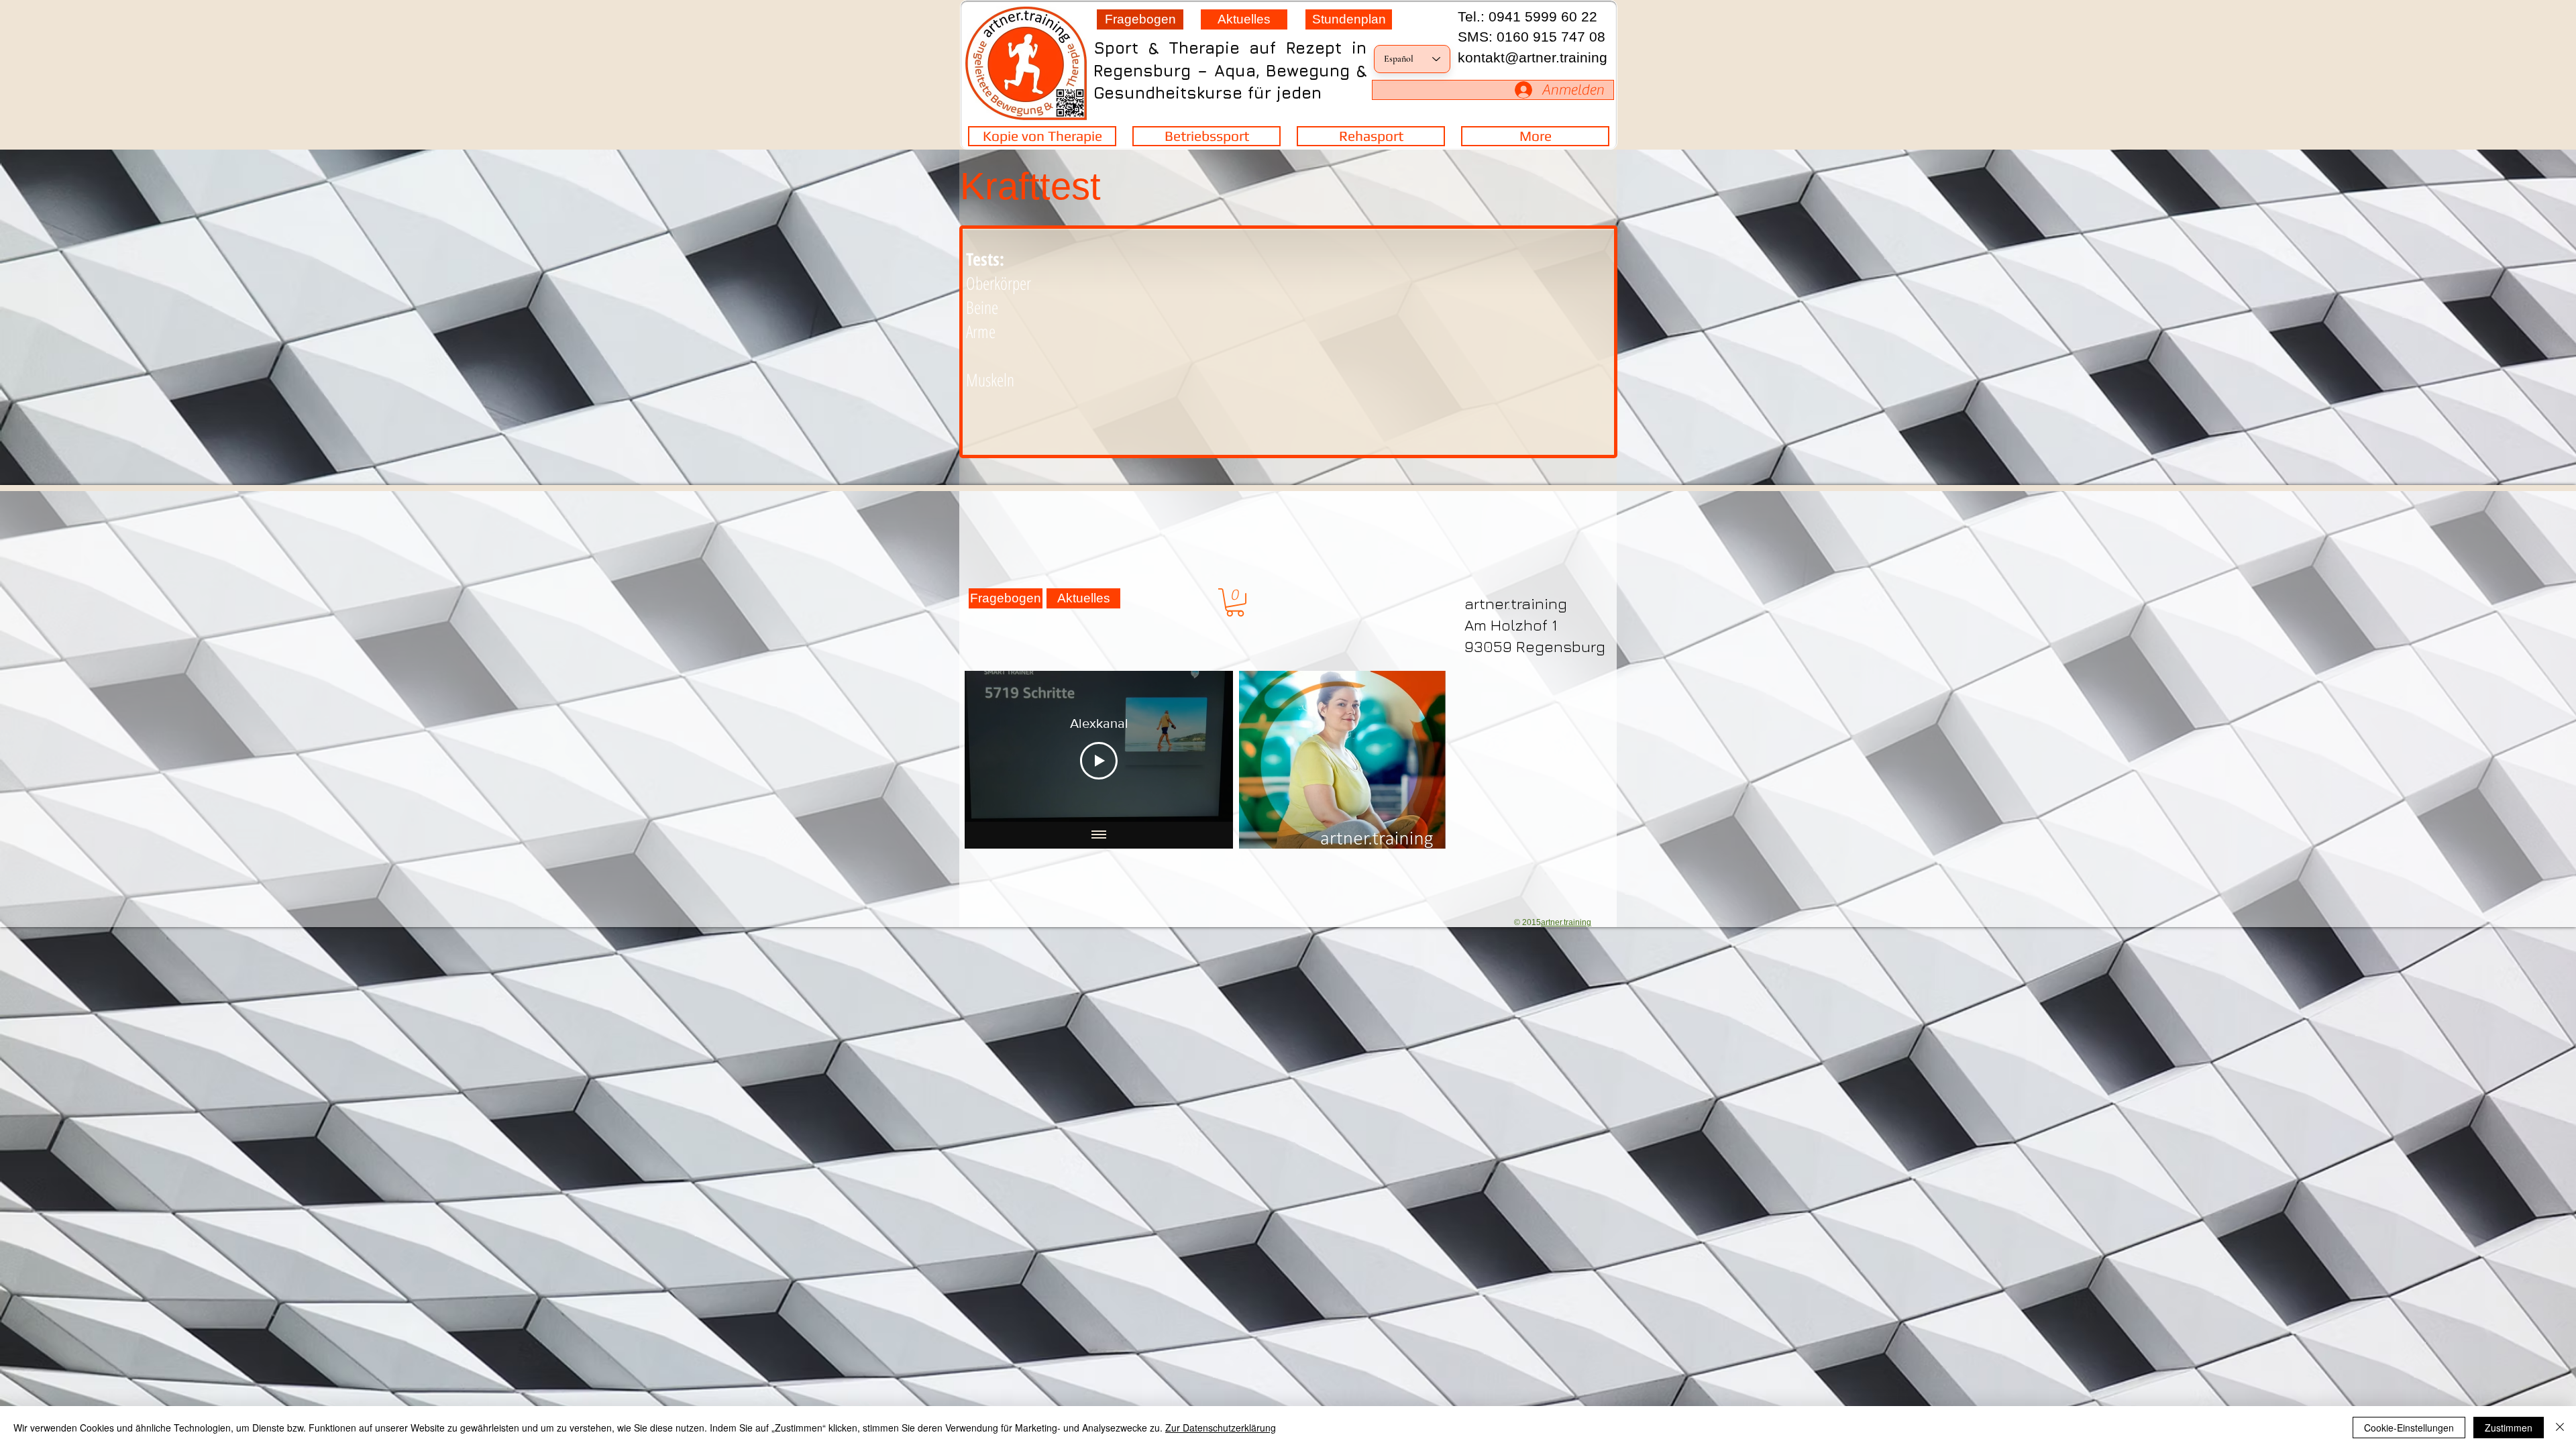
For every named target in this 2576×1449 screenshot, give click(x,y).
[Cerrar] (2560, 1428)
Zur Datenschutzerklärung (1221, 1428)
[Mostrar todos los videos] (1099, 835)
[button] (1235, 602)
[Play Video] (1099, 761)
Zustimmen (2509, 1428)
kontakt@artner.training (1533, 57)
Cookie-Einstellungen (2409, 1428)
